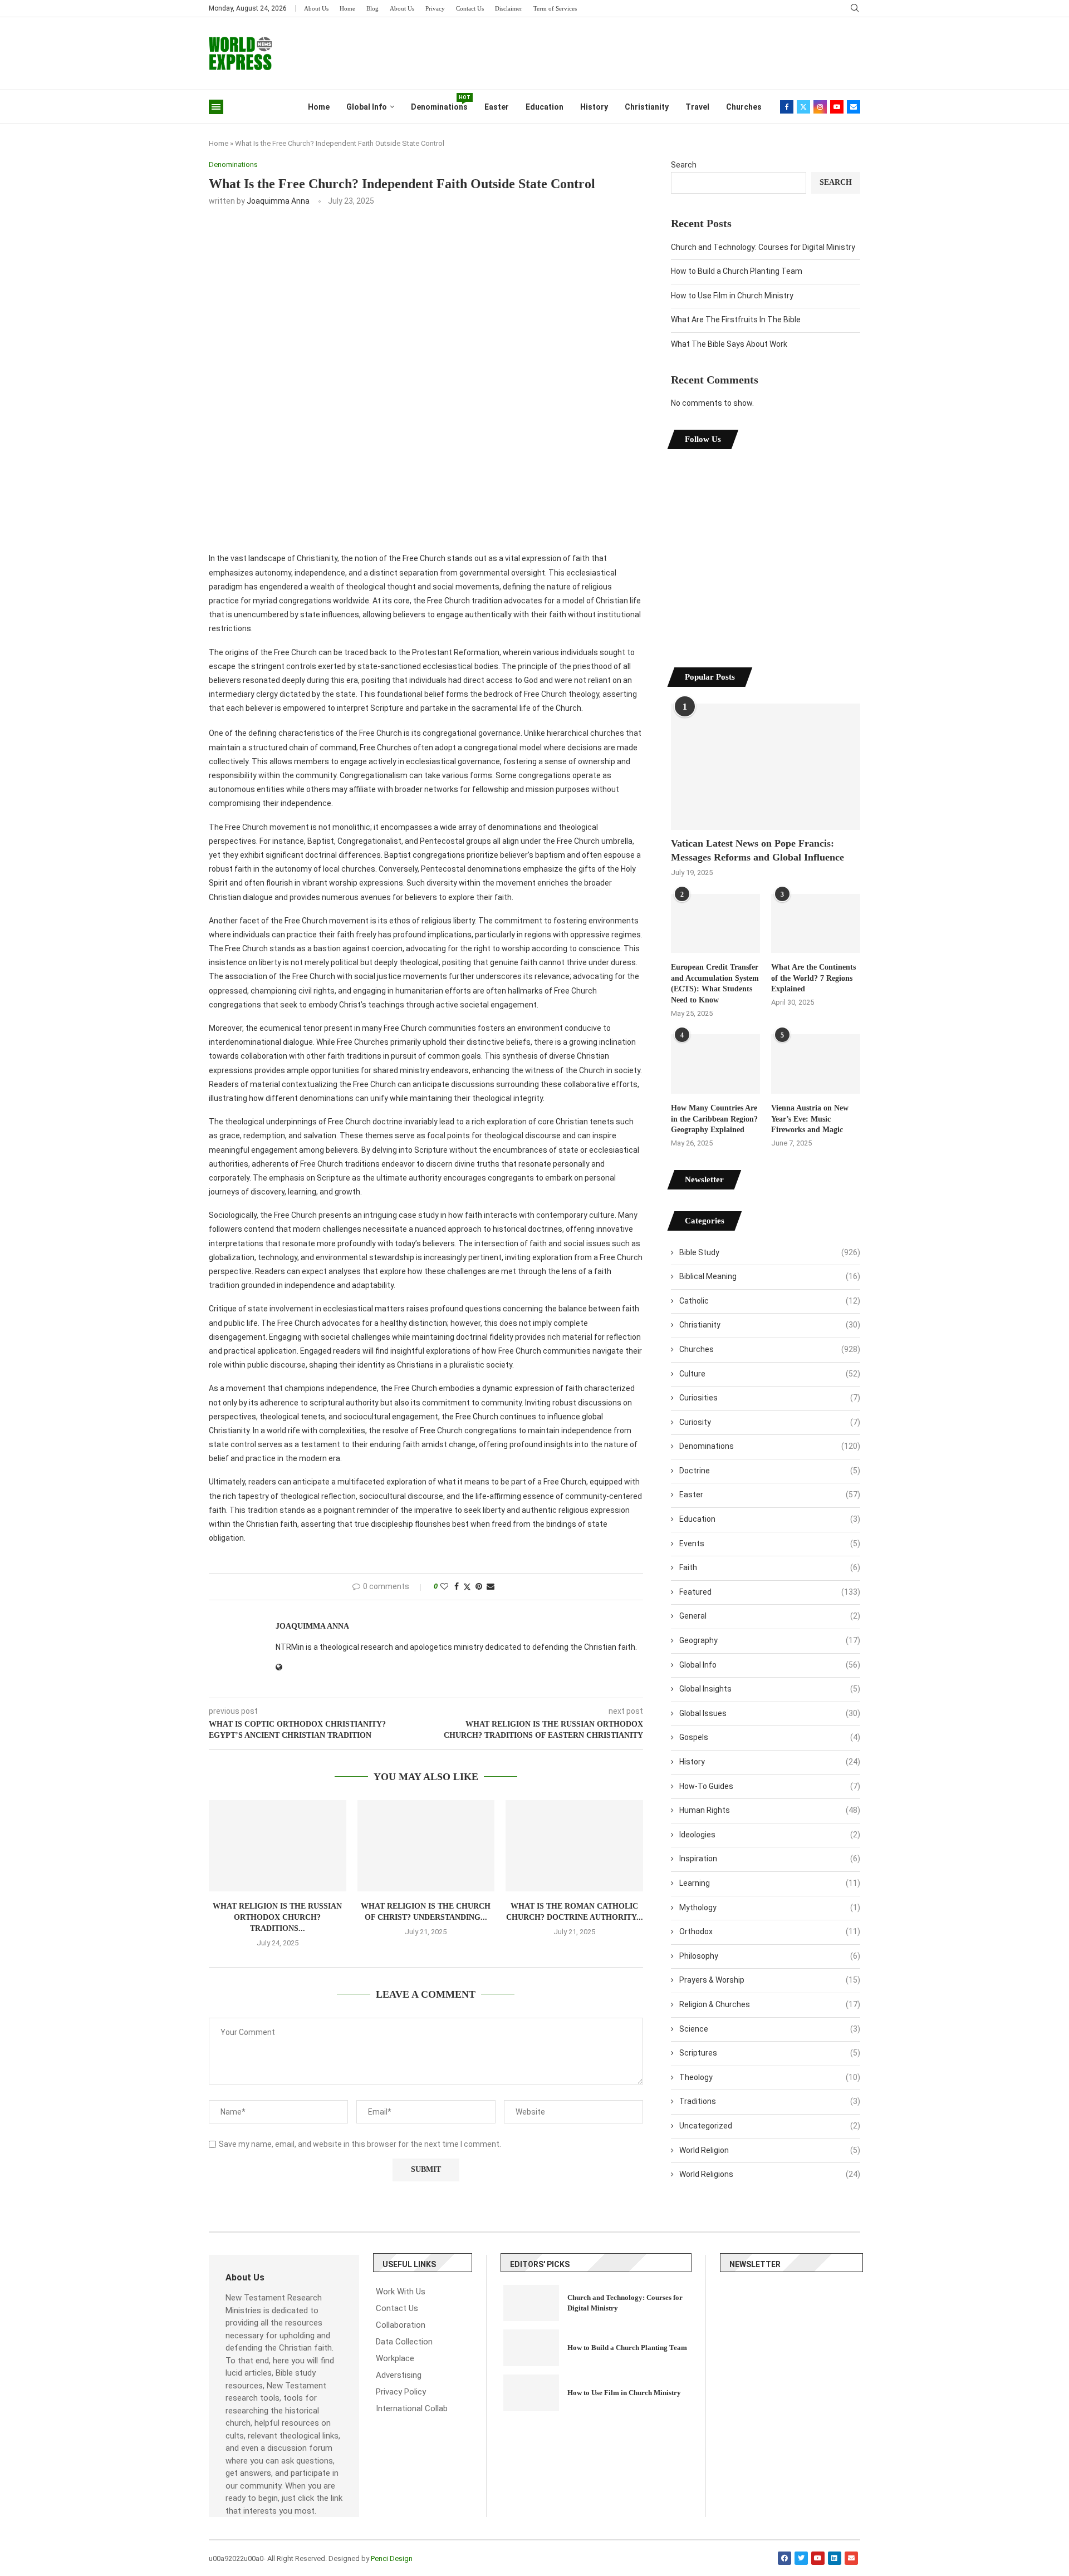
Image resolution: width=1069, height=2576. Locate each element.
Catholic (770, 1301)
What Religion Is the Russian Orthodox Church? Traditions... (277, 1917)
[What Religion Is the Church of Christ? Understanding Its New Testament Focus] (426, 1846)
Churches (744, 107)
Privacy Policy (401, 2392)
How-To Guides (770, 1786)
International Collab (412, 2409)
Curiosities (770, 1398)
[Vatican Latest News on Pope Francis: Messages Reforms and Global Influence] (766, 767)
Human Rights (770, 1810)
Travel (697, 107)
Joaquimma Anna (278, 201)
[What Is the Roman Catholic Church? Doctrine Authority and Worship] (574, 1846)
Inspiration (770, 1859)
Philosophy (770, 1956)
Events (770, 1543)
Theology (770, 2077)
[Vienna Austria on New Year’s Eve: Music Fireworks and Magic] (816, 1064)
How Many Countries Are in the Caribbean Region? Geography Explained (714, 1119)
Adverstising (399, 2375)
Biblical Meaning (770, 1276)
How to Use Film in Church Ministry (732, 296)
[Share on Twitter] (467, 1587)
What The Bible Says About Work (729, 344)
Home (347, 8)
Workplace (395, 2359)
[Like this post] (444, 1586)
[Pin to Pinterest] (479, 1586)
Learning (770, 1883)
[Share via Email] (491, 1586)
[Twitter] (803, 107)
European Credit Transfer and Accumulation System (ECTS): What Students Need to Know (715, 984)
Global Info (367, 107)
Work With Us (401, 2292)
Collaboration (401, 2325)
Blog (372, 8)
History (594, 107)
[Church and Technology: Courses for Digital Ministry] (531, 2303)
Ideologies (770, 1835)
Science (770, 2029)
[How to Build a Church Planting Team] (531, 2348)
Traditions (770, 2101)
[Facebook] (787, 107)
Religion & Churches (770, 2004)
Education (545, 107)
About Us (316, 8)
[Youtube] (837, 107)
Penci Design (392, 2558)
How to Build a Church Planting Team (737, 271)
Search (684, 165)
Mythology (770, 1908)
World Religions (770, 2174)
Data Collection (404, 2342)
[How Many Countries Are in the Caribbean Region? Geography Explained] (715, 1064)
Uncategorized (770, 2126)
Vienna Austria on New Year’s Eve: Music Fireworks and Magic (810, 1119)
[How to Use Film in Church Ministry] (531, 2393)
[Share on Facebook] (457, 1586)
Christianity (647, 107)
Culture (770, 1374)
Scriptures (770, 2053)
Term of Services (555, 8)
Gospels (770, 1737)
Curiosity (770, 1422)
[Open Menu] (216, 107)
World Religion (770, 2150)
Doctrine (770, 1471)
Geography (770, 1640)
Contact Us (470, 8)
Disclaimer (509, 8)
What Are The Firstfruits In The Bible (736, 319)
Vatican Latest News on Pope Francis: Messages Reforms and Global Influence (757, 850)
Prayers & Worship (770, 1980)
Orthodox (770, 1931)
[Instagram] (820, 107)
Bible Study (770, 1252)
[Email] (854, 107)
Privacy (435, 8)
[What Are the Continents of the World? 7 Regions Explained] (816, 924)
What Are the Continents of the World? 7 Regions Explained (813, 978)
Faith (770, 1567)
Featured (770, 1592)
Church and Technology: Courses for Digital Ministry (763, 247)
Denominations (439, 103)
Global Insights (770, 1689)
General (770, 1616)
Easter (497, 107)
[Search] (855, 8)
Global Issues (770, 1713)
